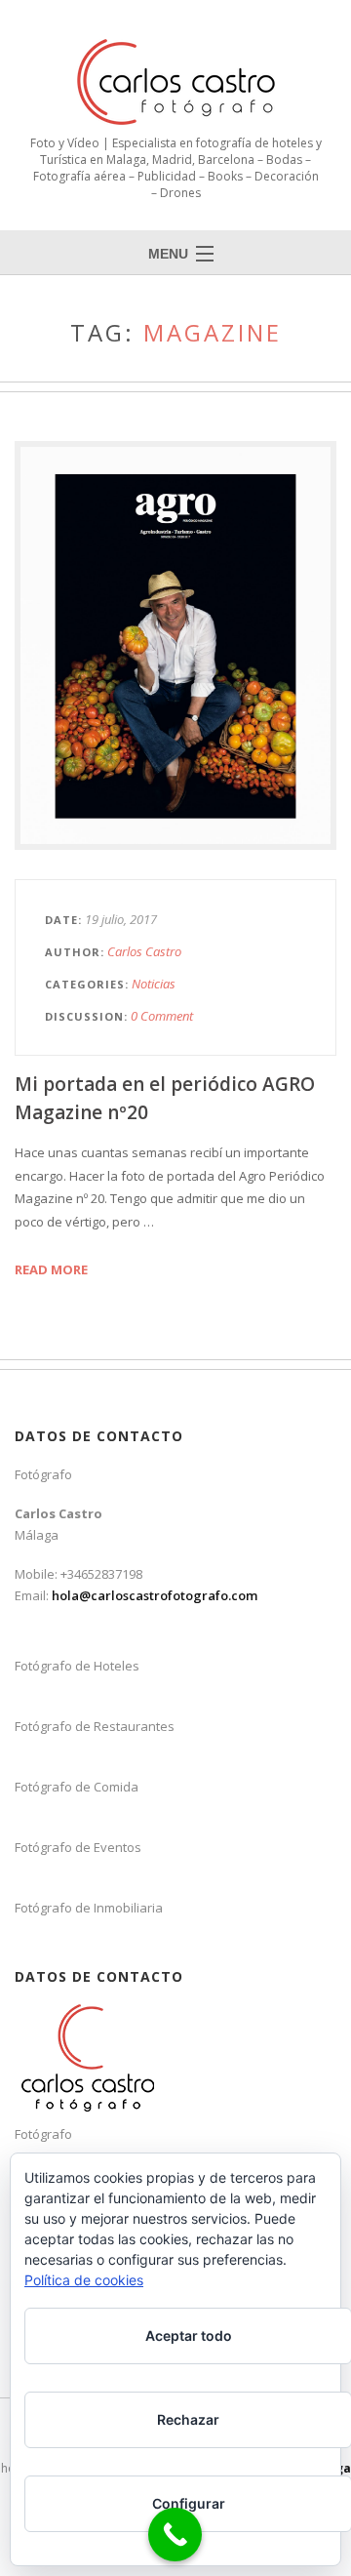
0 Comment (162, 1016)
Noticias (154, 984)
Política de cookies (84, 2280)
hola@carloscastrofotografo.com (155, 1595)
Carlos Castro (144, 951)
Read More (51, 1269)
